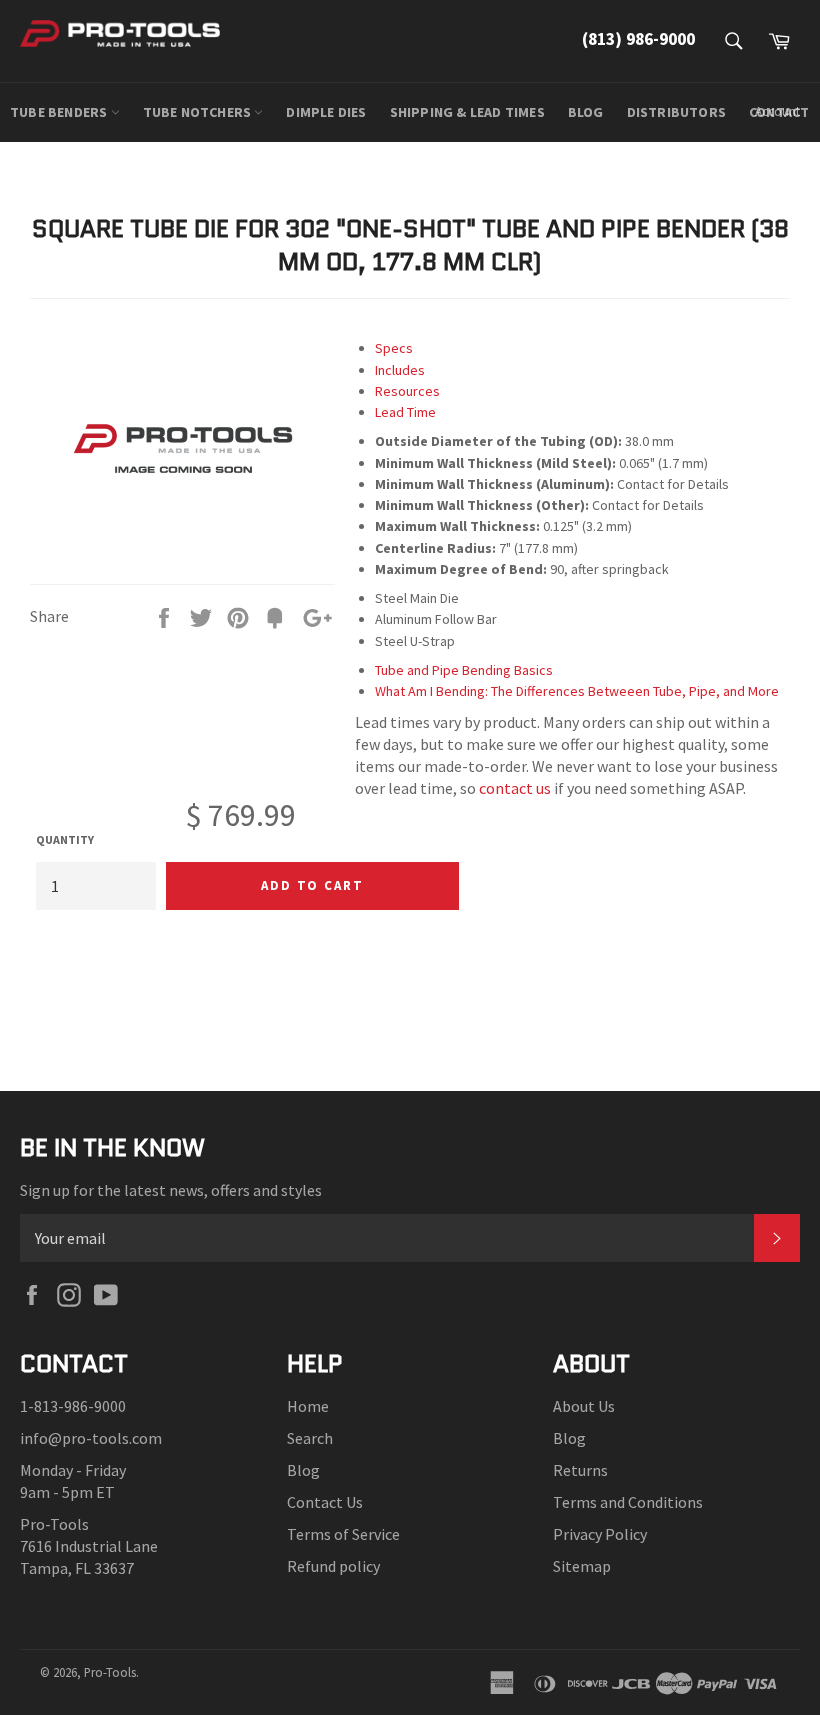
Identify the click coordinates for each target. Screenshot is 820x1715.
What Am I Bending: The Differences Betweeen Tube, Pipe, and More (577, 691)
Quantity (65, 839)
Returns (580, 1470)
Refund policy (333, 1566)
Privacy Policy (600, 1534)
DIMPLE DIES (326, 112)
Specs (394, 348)
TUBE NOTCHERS (199, 112)
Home (308, 1406)
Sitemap (582, 1566)
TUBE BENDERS (60, 112)
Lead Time (405, 412)
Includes (400, 370)
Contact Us (325, 1502)
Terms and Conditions (628, 1502)
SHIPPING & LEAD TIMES (467, 112)
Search (310, 1438)
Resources (407, 391)
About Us (584, 1406)
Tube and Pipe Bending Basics (464, 670)
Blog (303, 1470)
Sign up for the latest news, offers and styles (171, 1190)
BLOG (586, 112)
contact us (515, 788)
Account (777, 111)
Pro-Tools (110, 1672)
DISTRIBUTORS (676, 112)
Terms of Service (343, 1534)
